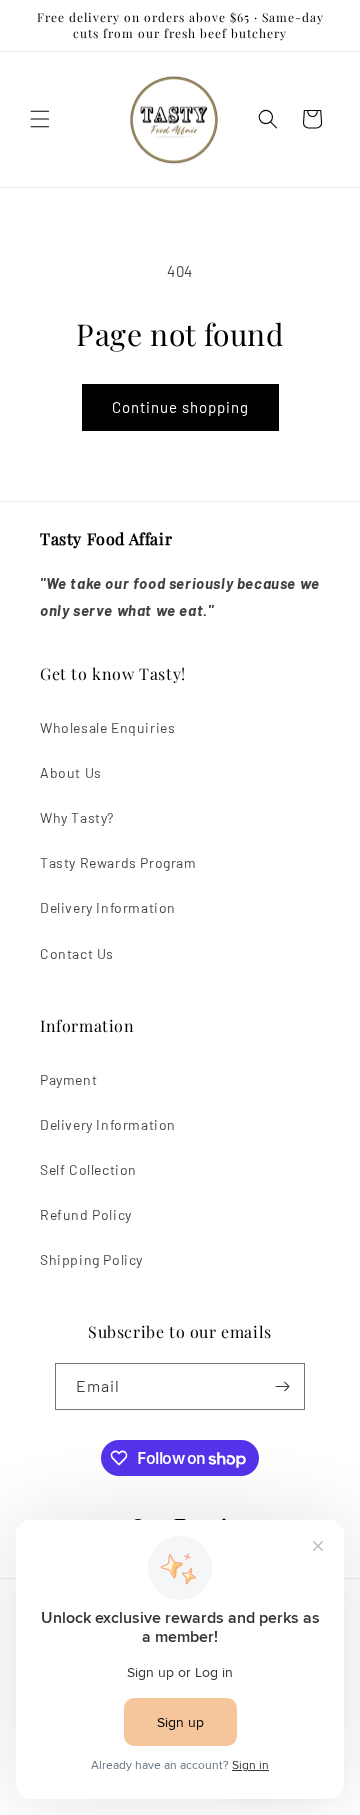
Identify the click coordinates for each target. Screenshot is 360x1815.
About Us (71, 772)
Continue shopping (180, 407)
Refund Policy (86, 1214)
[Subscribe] (282, 1386)
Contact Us (77, 953)
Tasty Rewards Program (118, 862)
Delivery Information (108, 907)
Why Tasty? (77, 817)
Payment (68, 1079)
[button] (40, 119)
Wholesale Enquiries (107, 727)
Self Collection (88, 1169)
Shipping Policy (91, 1259)
